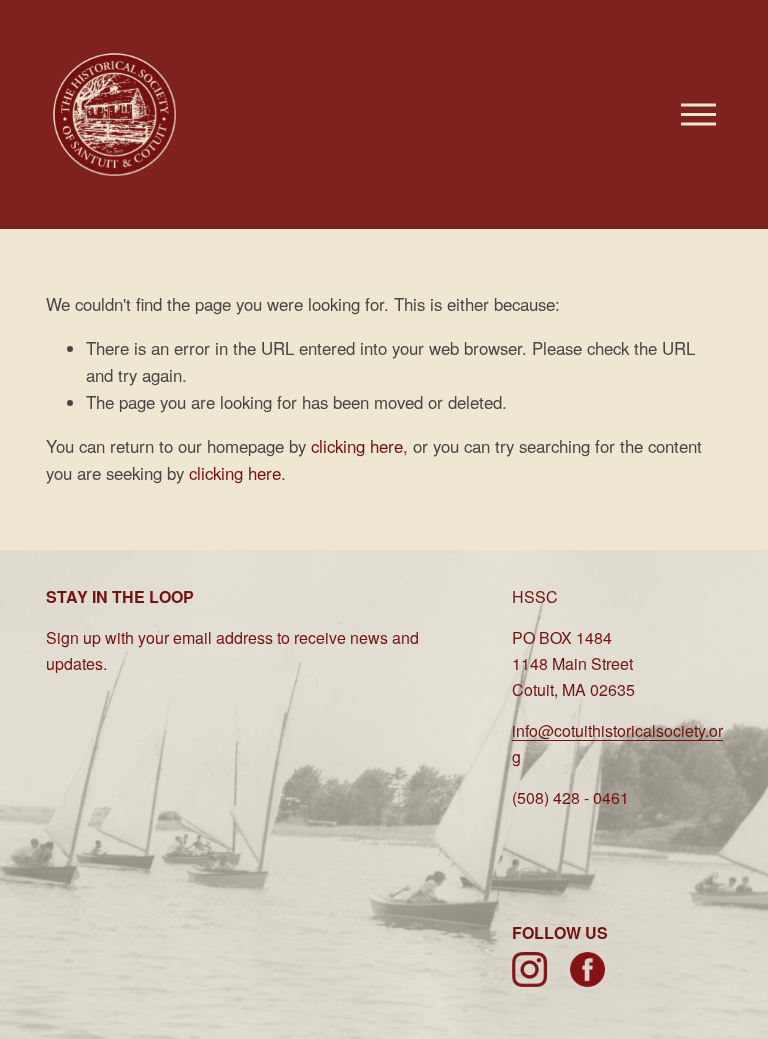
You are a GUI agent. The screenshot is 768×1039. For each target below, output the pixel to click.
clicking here (357, 446)
